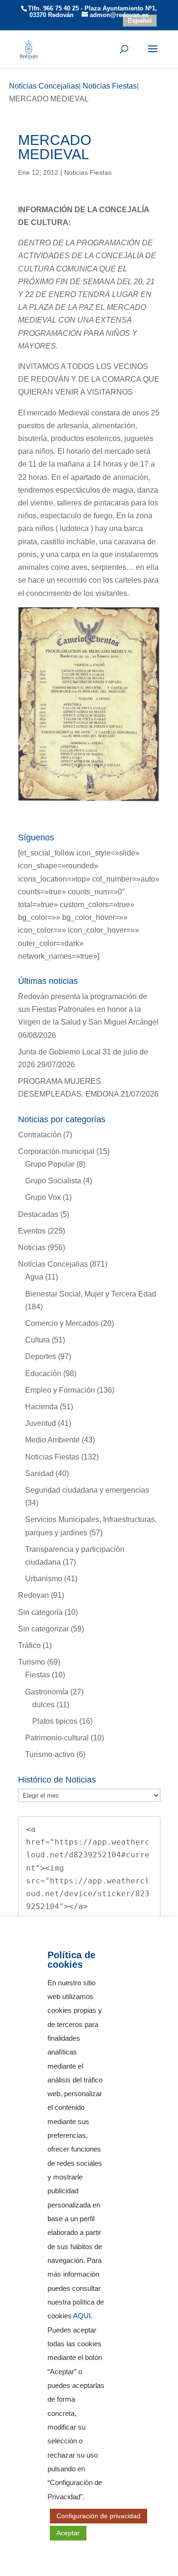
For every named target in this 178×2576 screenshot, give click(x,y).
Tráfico (29, 1645)
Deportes (41, 1356)
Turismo (32, 1662)
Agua (34, 1277)
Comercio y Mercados (62, 1323)
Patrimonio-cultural (57, 1738)
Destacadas (38, 1214)
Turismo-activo (50, 1754)
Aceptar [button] (68, 2533)
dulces (43, 1705)
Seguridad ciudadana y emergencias (87, 1490)
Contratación (40, 1135)
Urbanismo (44, 1579)
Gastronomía (47, 1692)
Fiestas (37, 1675)
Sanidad (39, 1473)
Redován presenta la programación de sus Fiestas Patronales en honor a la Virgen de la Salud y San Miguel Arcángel (88, 1009)
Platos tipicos (55, 1721)
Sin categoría (40, 1612)
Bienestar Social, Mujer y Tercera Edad (91, 1294)
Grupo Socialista (53, 1181)
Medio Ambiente (52, 1440)
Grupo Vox (43, 1197)
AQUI (82, 2316)
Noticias (32, 1247)
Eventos (32, 1231)
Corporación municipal (56, 1151)
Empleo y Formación (60, 1390)
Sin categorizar (43, 1629)
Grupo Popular (50, 1164)
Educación (43, 1374)
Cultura (37, 1340)
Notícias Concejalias (53, 1264)
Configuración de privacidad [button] (98, 2516)
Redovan (33, 1595)
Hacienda (42, 1407)
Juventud (41, 1423)
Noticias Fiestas (88, 172)
